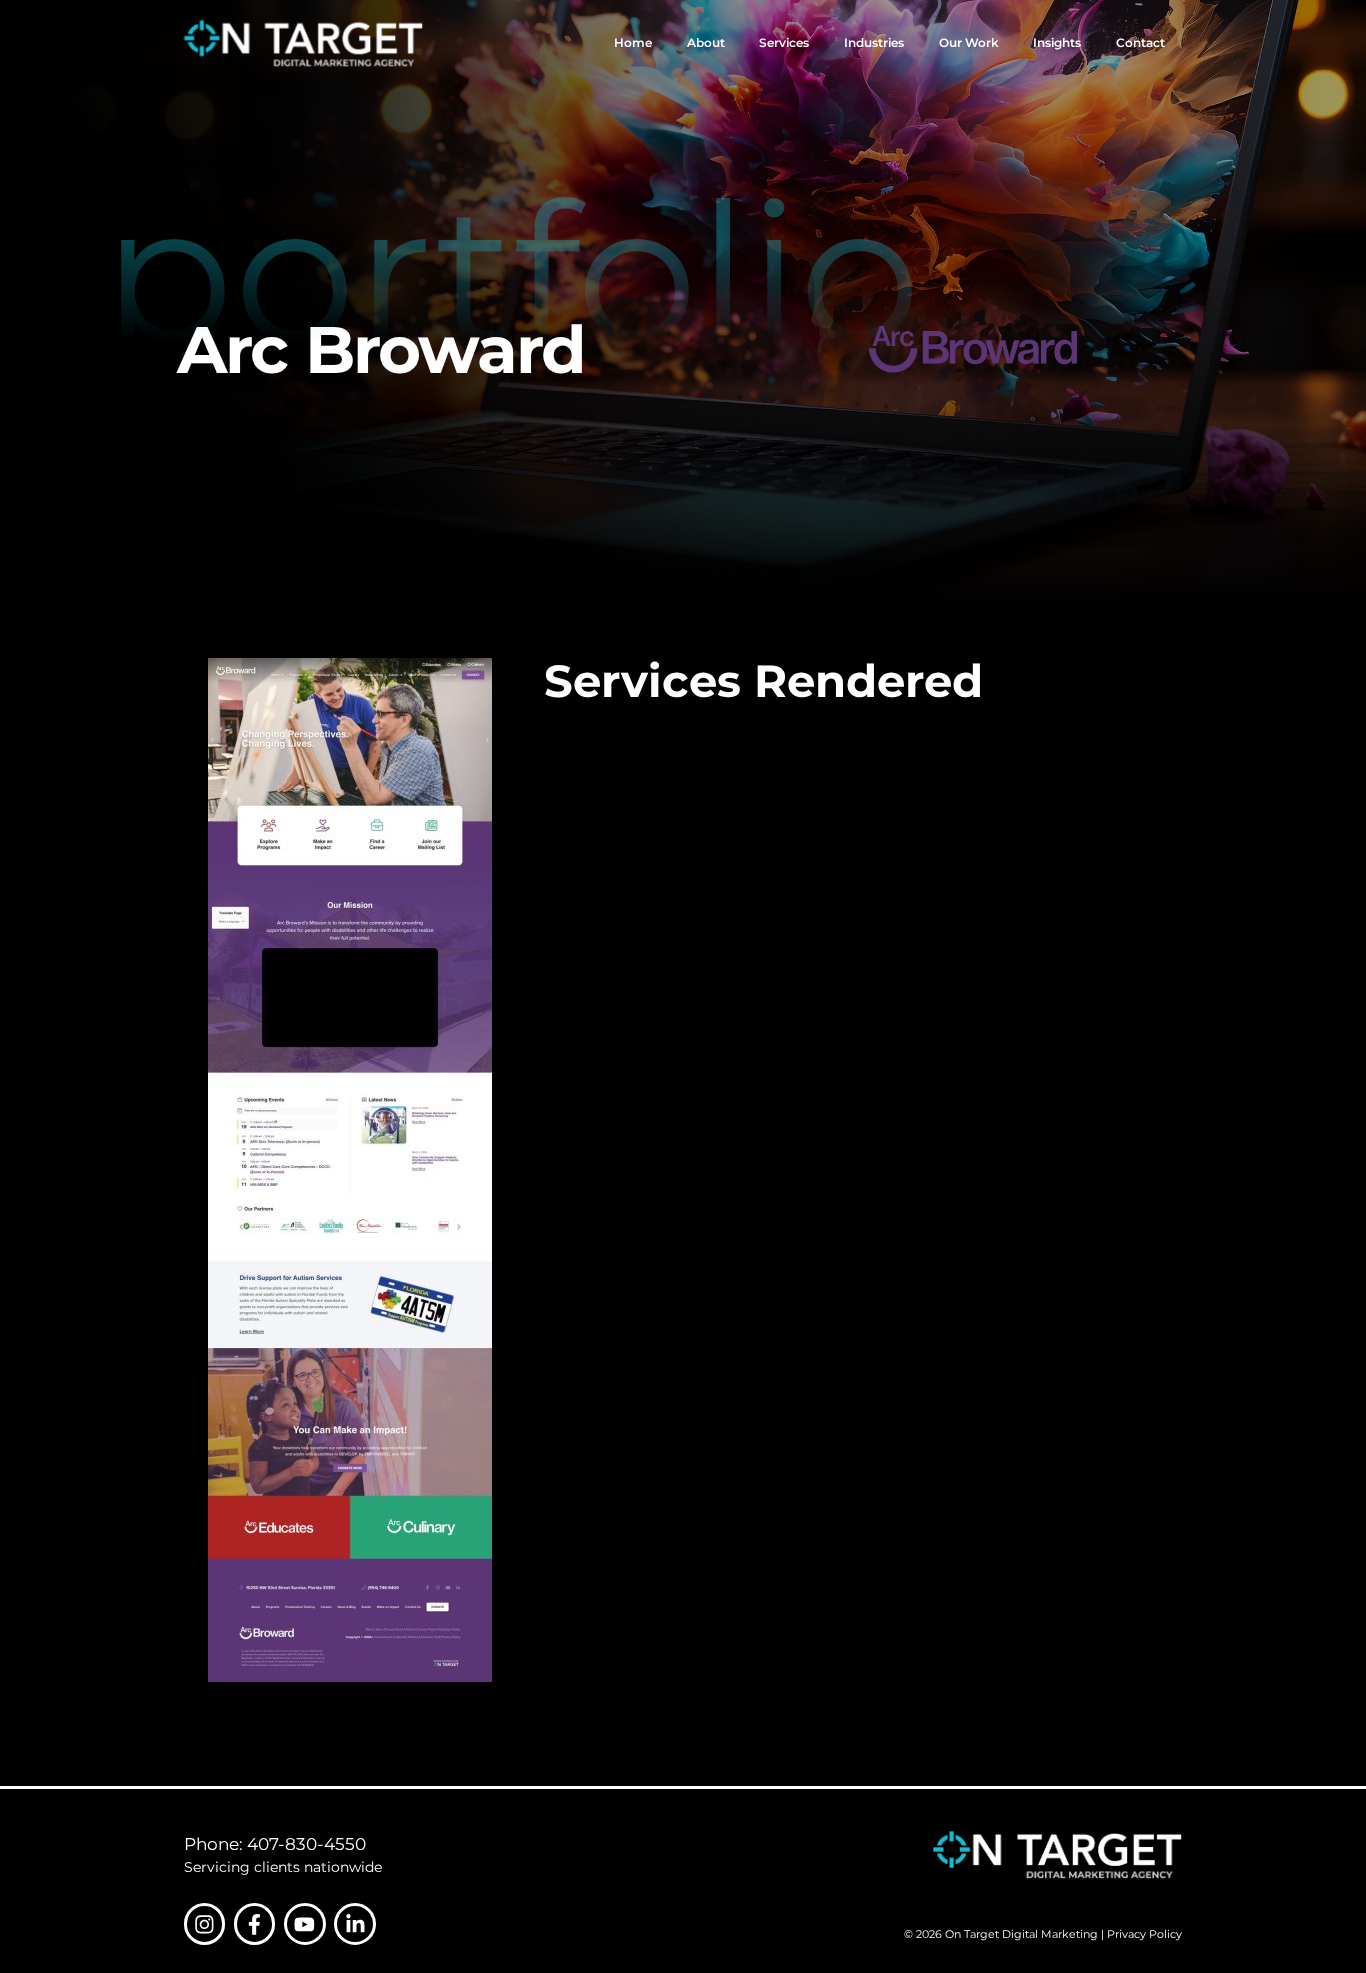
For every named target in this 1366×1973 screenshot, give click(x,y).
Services (784, 42)
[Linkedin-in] (355, 1924)
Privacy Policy (1144, 1934)
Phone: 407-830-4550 (275, 1844)
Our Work (969, 42)
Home (633, 42)
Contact (1140, 42)
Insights (1057, 42)
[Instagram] (205, 1924)
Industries (874, 42)
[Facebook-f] (255, 1924)
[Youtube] (305, 1924)
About (706, 42)
